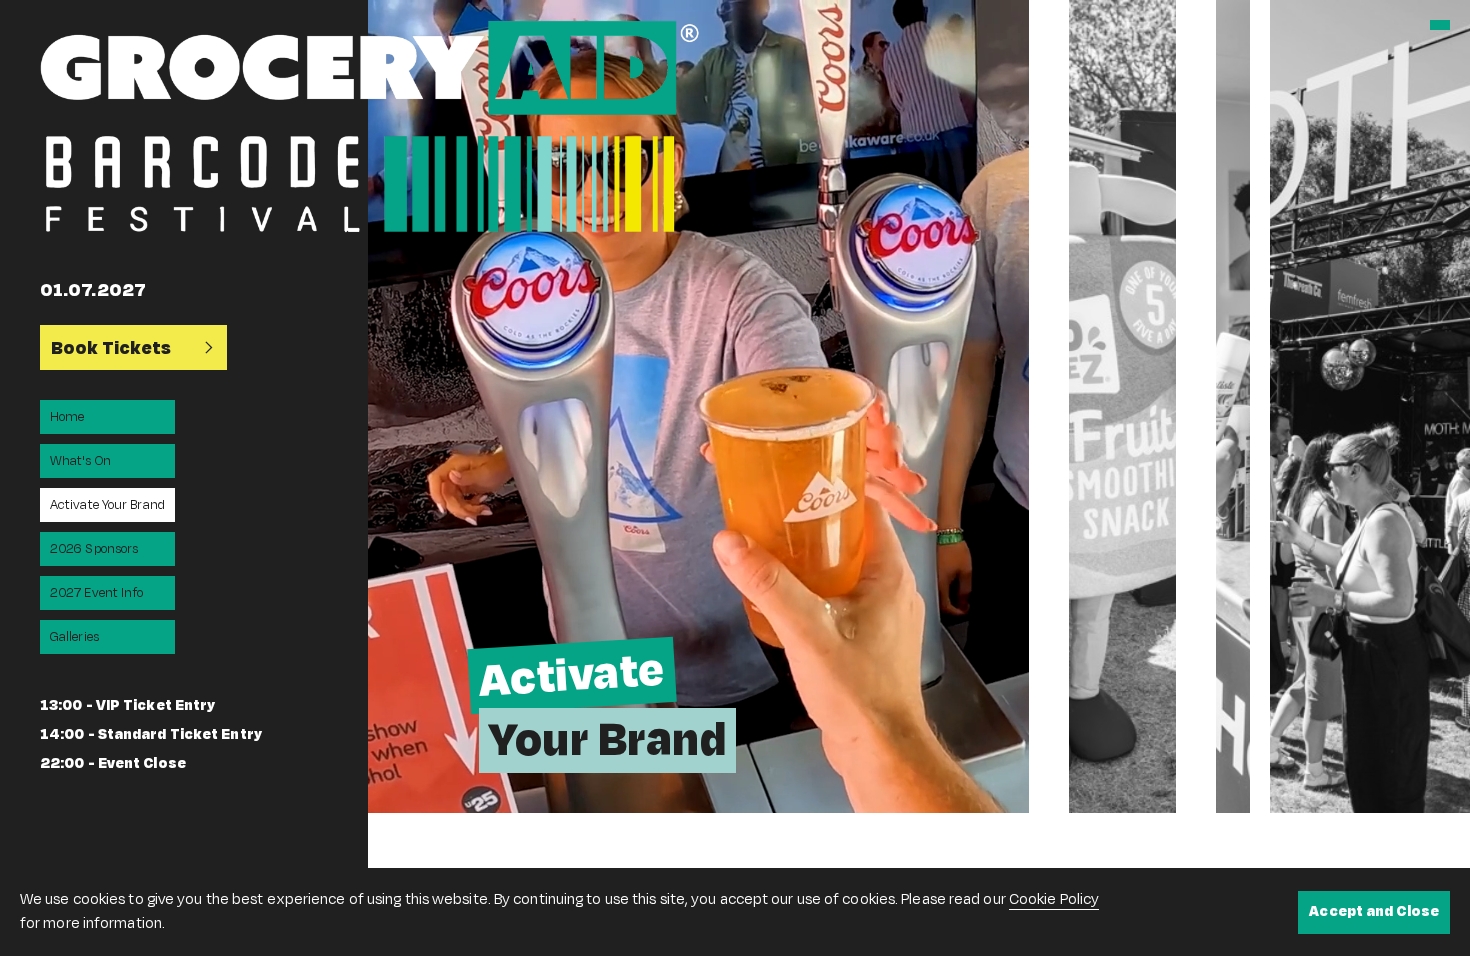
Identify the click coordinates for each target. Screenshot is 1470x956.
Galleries (74, 637)
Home (67, 417)
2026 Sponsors (94, 549)
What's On (80, 461)
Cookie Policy (1054, 899)
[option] (699, 406)
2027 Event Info (97, 593)
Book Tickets (111, 348)
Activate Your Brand (107, 505)
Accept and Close (1374, 911)
